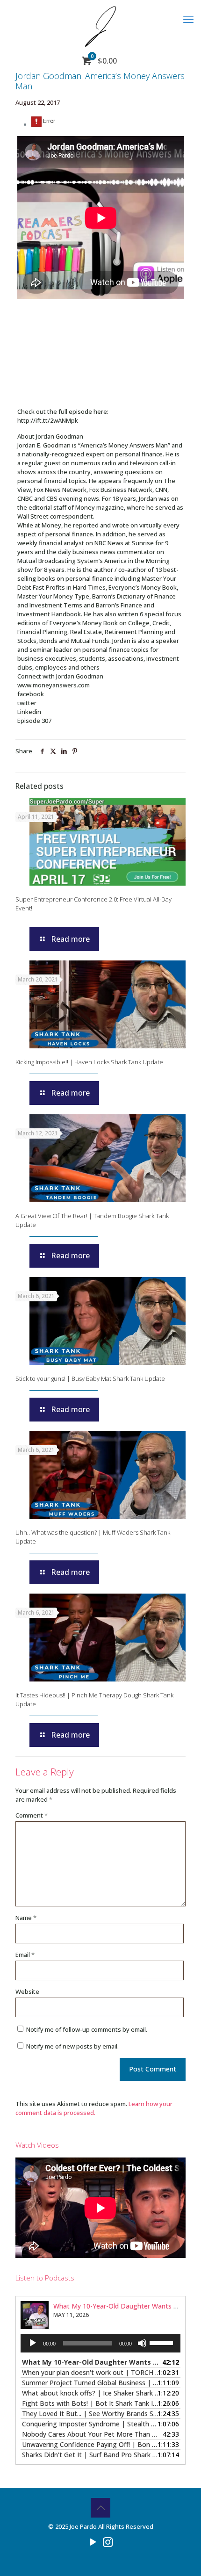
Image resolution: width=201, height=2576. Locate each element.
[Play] (33, 2343)
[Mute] (142, 2343)
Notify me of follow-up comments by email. (87, 2029)
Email (25, 1955)
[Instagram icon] (108, 2541)
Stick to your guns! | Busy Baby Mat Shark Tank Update (90, 1378)
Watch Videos (37, 2145)
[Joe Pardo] (100, 26)
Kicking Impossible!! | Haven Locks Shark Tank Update (89, 1062)
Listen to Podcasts (45, 2278)
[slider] (163, 2342)
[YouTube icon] (93, 2541)
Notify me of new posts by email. (72, 2046)
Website (27, 1992)
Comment (32, 1815)
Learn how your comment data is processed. (94, 2108)
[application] (100, 2343)
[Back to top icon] (100, 2508)
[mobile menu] (188, 19)
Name (26, 1918)
